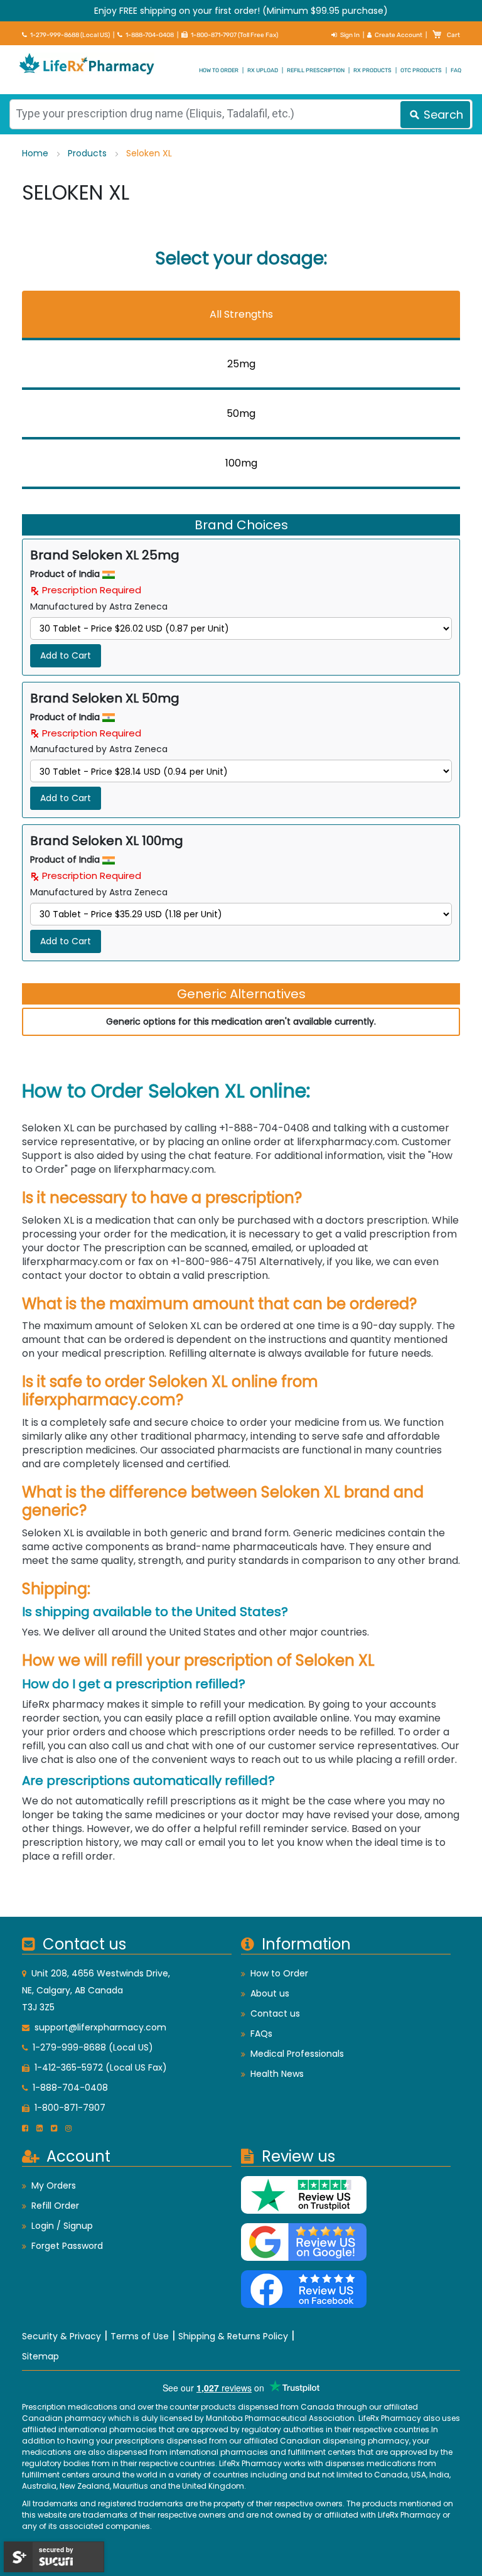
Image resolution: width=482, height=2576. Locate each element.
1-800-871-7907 (70, 2108)
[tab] (241, 315)
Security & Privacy (62, 2336)
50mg (241, 413)
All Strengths (241, 314)
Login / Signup (62, 2226)
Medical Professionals (297, 2054)
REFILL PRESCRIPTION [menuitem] (316, 70)
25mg (241, 364)
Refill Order (55, 2206)
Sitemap (40, 2356)
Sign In (350, 35)
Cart (453, 35)
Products (88, 153)
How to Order (279, 1973)
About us (270, 1993)
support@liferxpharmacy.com (100, 2027)
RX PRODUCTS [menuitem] (372, 70)
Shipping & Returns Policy (233, 2336)
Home (36, 153)
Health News (277, 2074)
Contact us (275, 2013)
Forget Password (67, 2246)
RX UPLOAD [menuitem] (263, 70)
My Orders (54, 2185)
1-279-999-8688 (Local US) (70, 35)
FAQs (261, 2034)
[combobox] (241, 114)
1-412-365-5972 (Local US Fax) (101, 2067)
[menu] (241, 70)
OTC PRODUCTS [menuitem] (421, 70)
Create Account (399, 35)
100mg (241, 463)
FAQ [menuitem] (456, 70)
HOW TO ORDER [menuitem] (219, 70)
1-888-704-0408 (150, 35)
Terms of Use (140, 2336)
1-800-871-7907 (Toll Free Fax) (234, 35)
